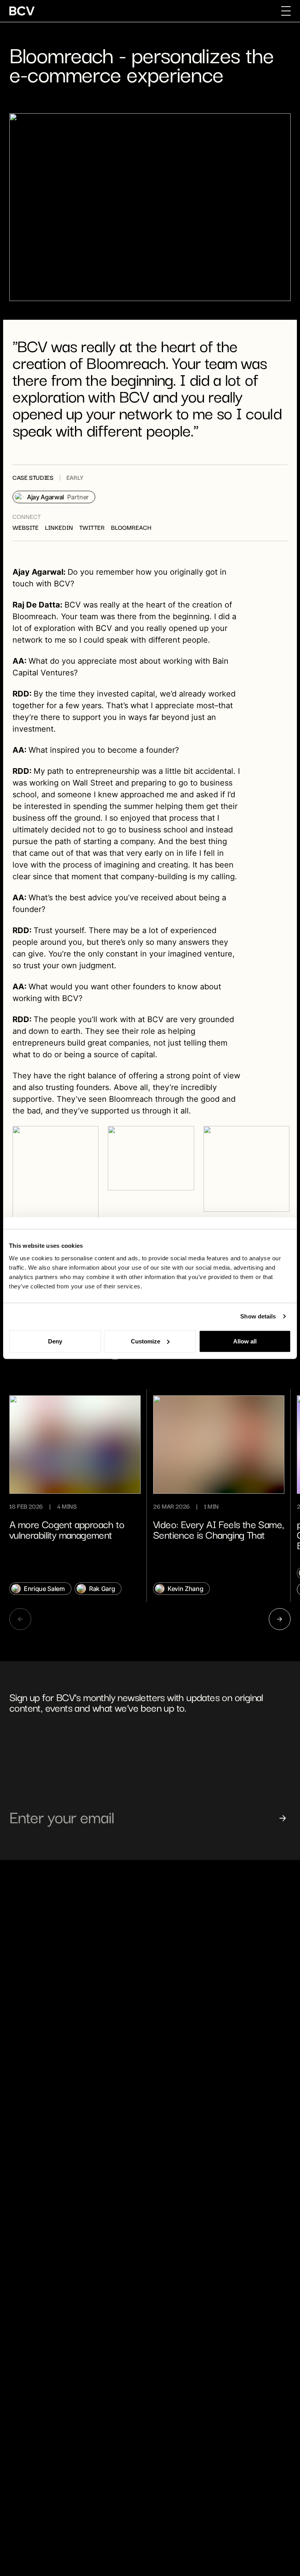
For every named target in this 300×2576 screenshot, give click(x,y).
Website (26, 528)
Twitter (92, 528)
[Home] (22, 11)
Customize (146, 1341)
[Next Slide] (280, 1619)
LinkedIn (59, 528)
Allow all (245, 1341)
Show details (258, 1316)
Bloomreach (131, 528)
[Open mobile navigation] (286, 11)
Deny (55, 1341)
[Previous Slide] (20, 1619)
